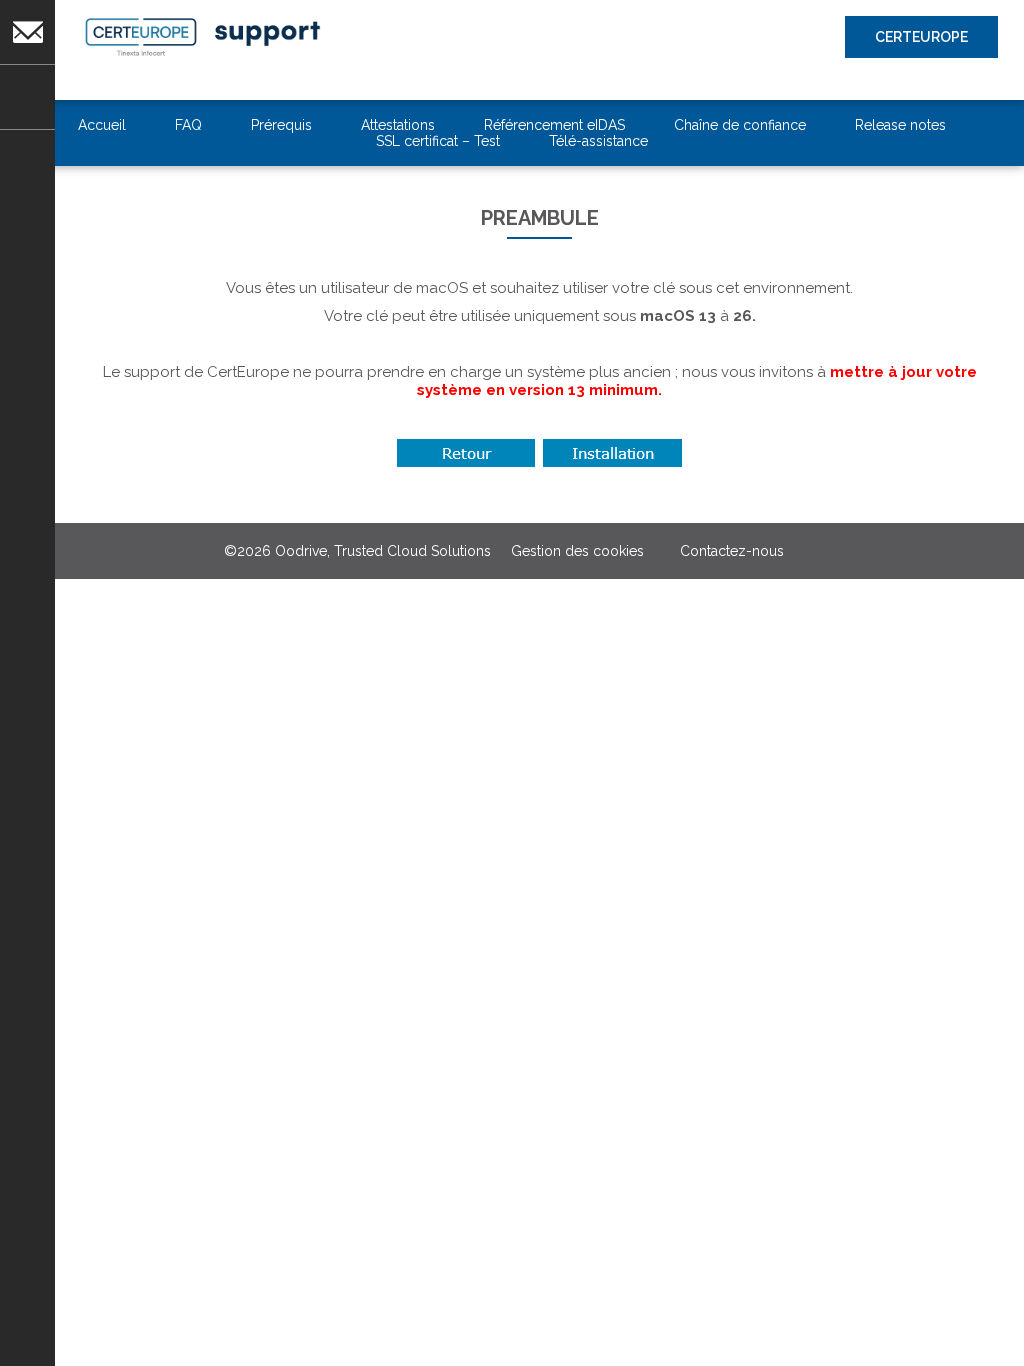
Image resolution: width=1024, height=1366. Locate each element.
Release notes (900, 125)
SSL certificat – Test (438, 141)
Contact (19, 5)
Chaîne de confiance (740, 125)
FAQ (188, 125)
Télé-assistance (598, 141)
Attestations (398, 125)
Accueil (102, 125)
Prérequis (281, 125)
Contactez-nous (27, 76)
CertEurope (921, 37)
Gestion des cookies (577, 551)
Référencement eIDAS (554, 125)
